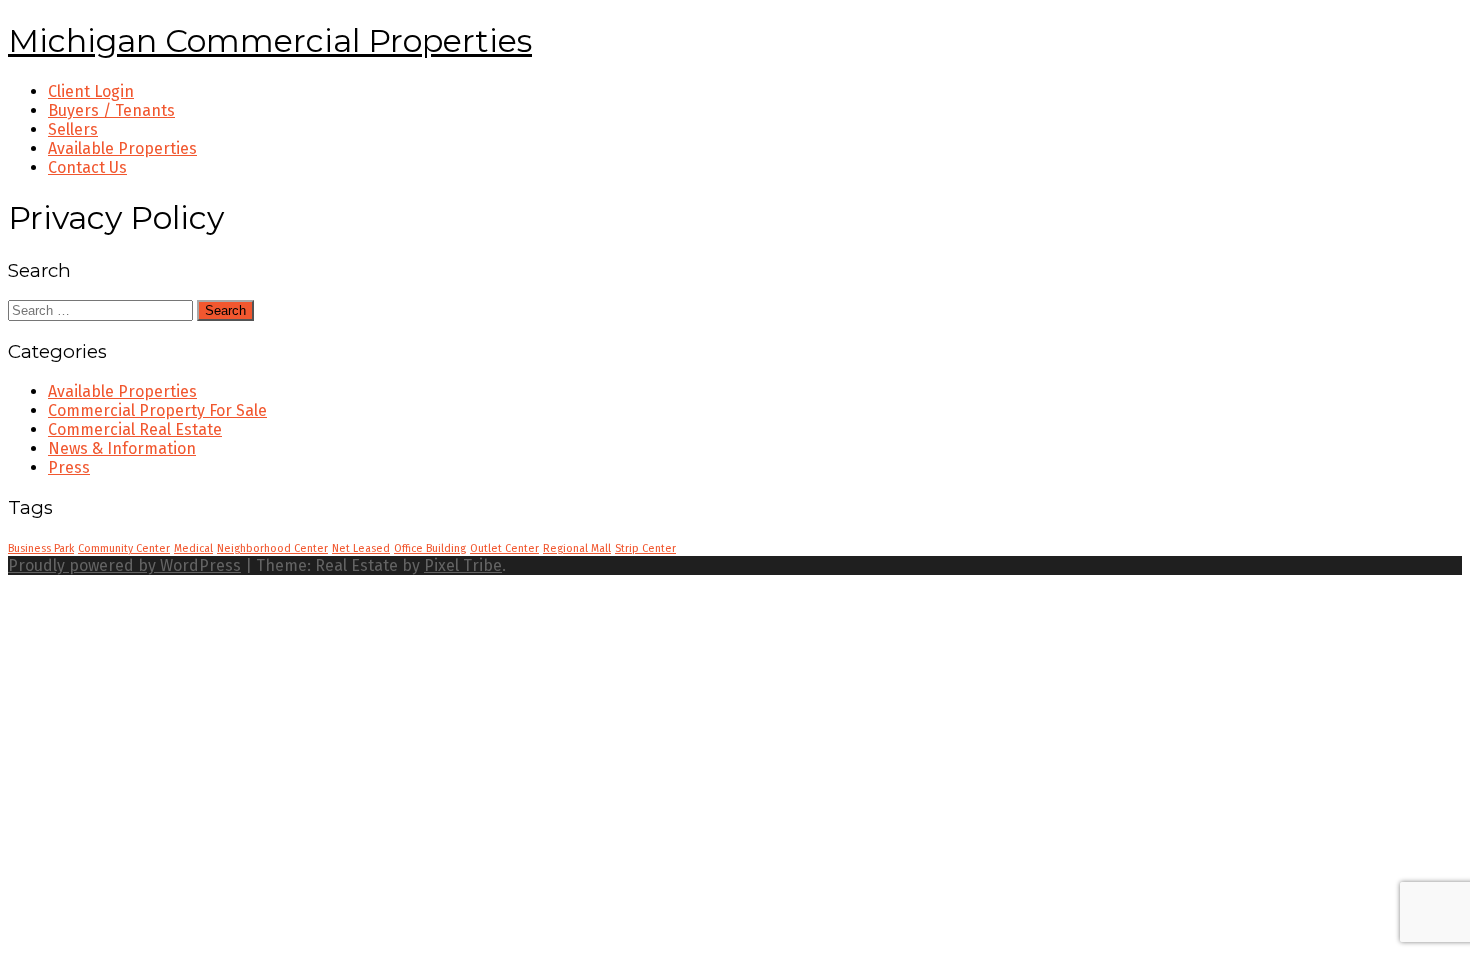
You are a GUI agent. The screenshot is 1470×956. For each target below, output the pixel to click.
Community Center (124, 548)
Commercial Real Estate (135, 429)
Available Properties (122, 391)
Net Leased (361, 548)
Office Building (430, 548)
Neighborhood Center (272, 548)
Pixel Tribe (463, 565)
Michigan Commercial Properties (270, 40)
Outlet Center (504, 548)
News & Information (122, 448)
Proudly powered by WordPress (124, 565)
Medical (193, 548)
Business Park (41, 548)
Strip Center (645, 548)
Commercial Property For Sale (157, 410)
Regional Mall (577, 548)
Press (69, 467)
